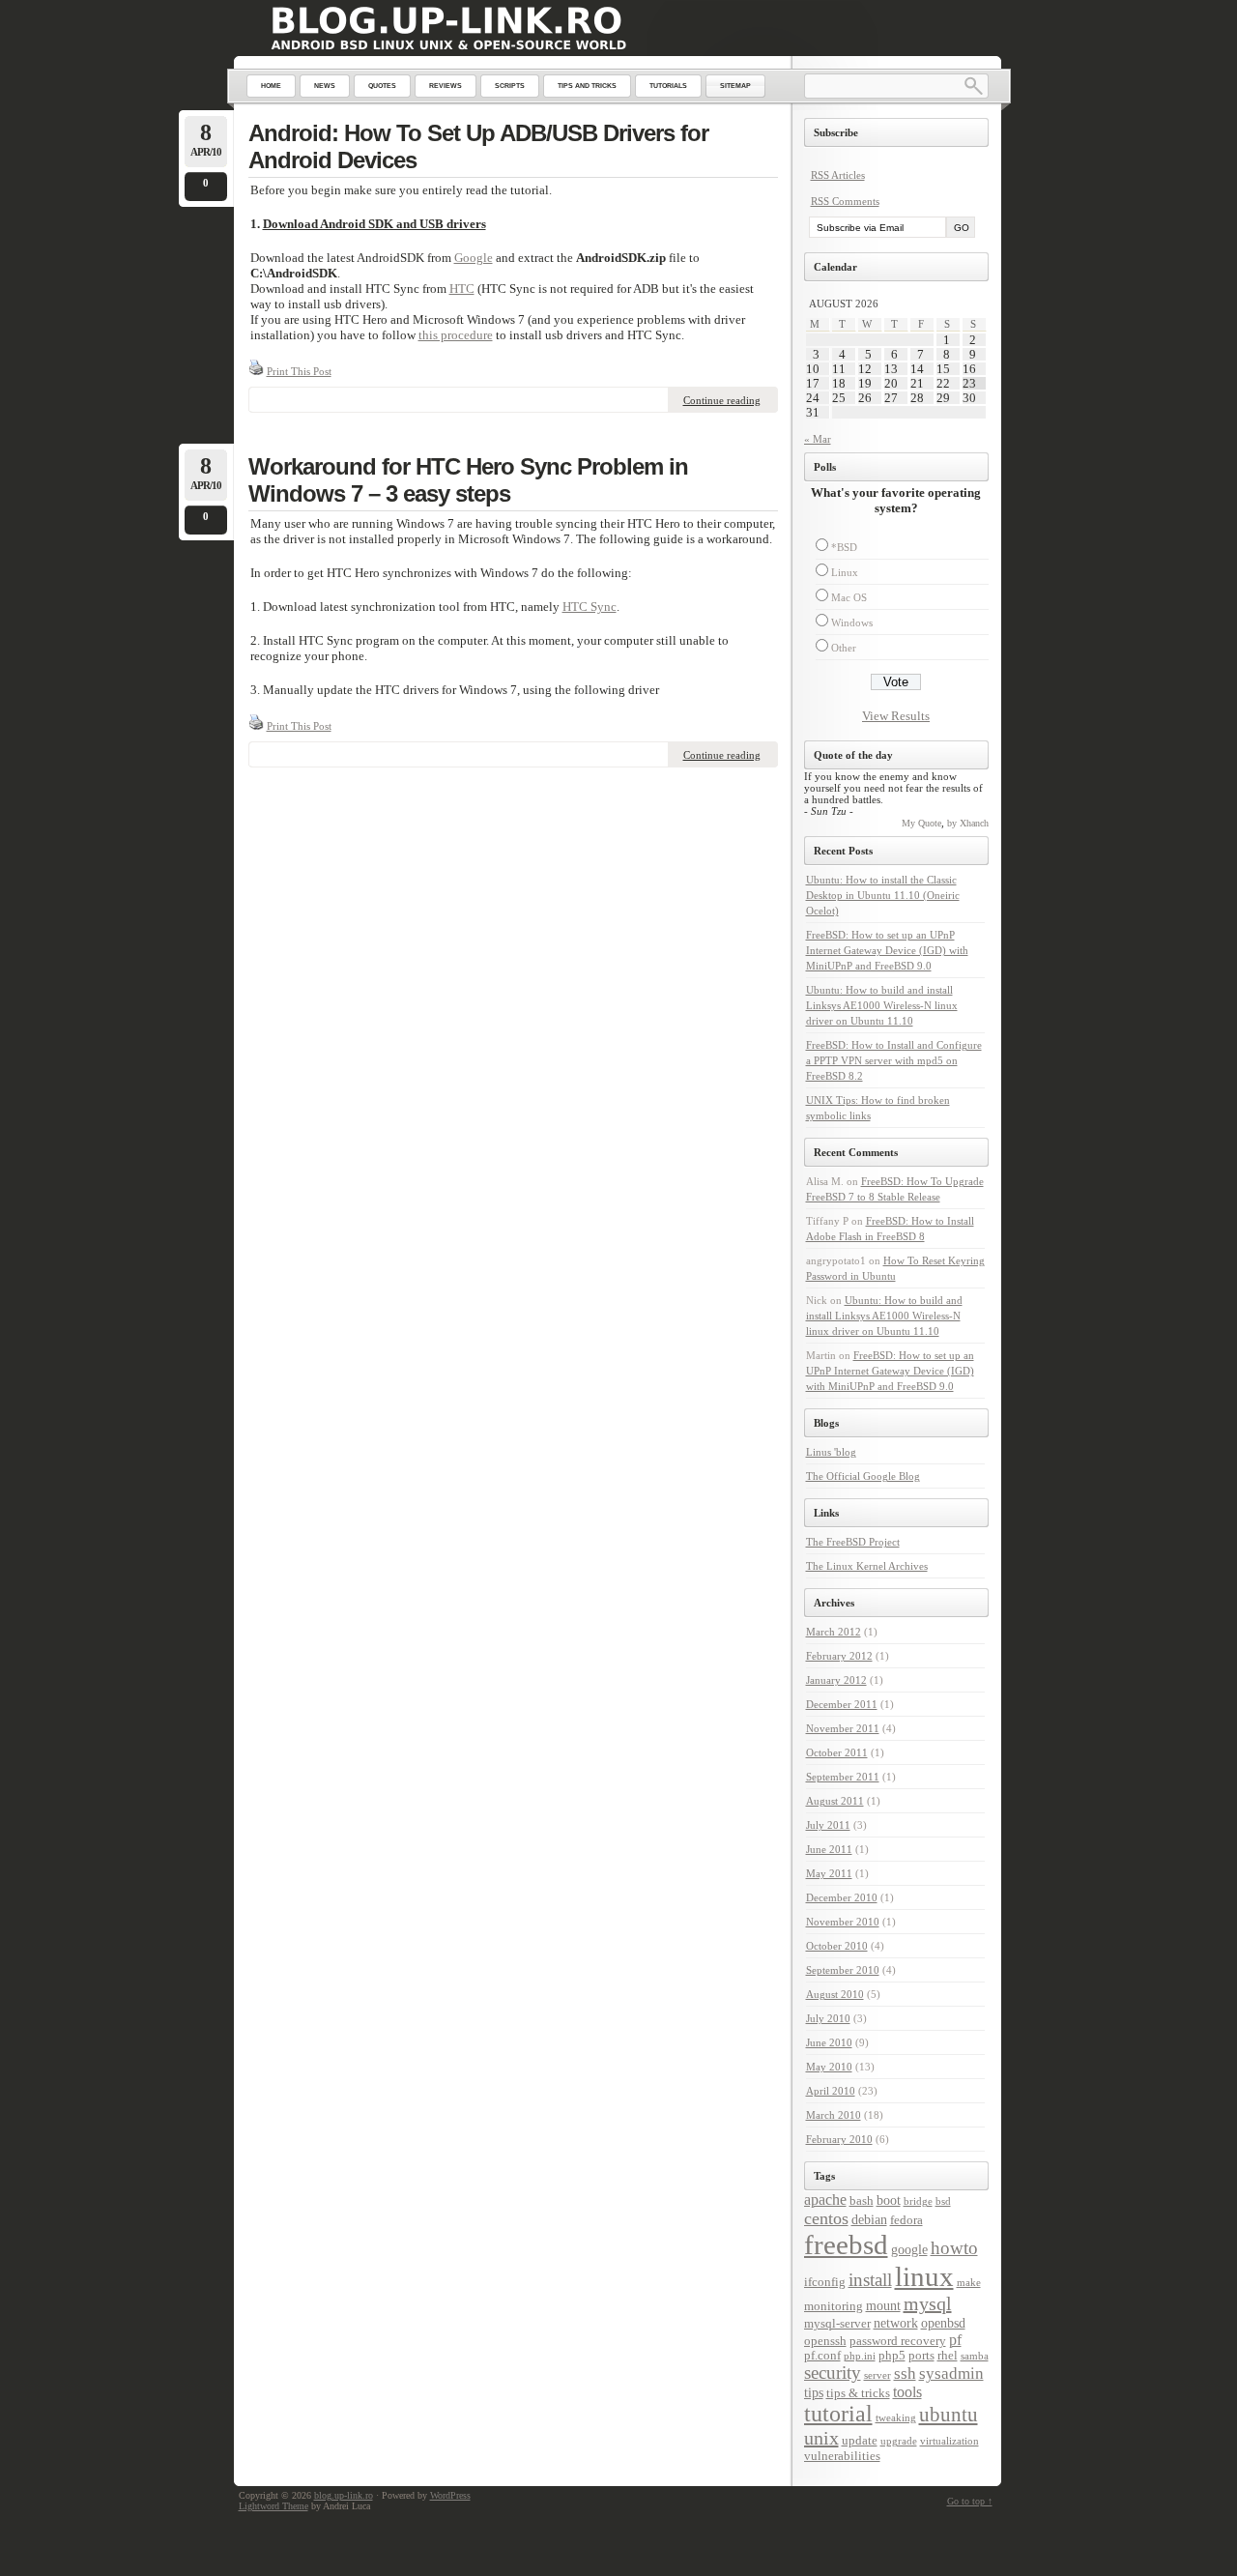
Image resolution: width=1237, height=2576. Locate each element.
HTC (462, 289)
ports (921, 2356)
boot (889, 2200)
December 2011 (842, 1704)
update (860, 2441)
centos (826, 2218)
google (909, 2249)
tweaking (896, 2418)
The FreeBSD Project (853, 1542)
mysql (928, 2303)
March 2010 (834, 2115)
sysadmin (951, 2373)
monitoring (834, 2306)
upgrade (899, 2441)
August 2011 (835, 1801)
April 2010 (831, 2091)
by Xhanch (968, 823)
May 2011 (829, 1873)
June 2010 (829, 2042)
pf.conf (822, 2356)
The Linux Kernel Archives (867, 1566)
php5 (892, 2356)
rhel (948, 2356)
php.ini (860, 2356)
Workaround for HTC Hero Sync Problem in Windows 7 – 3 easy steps (468, 480)
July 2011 (828, 1825)
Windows (852, 622)
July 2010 (828, 2018)
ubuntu (949, 2415)
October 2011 (837, 1752)
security (833, 2373)
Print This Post (299, 371)
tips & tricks (858, 2393)
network (896, 2323)
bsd (943, 2201)
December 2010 (842, 1897)
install (870, 2280)
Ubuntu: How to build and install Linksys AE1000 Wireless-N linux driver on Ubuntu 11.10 (882, 1005)
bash (862, 2201)
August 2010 (835, 1994)
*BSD (844, 547)
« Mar (818, 439)
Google (474, 258)
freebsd (846, 2244)
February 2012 (839, 1656)
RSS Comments (845, 201)
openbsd (943, 2323)
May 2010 (829, 2067)
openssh (825, 2341)
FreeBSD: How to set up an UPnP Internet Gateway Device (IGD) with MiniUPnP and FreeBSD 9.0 (887, 950)
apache (825, 2200)
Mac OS (849, 597)
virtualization (949, 2441)
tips (814, 2392)
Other (844, 648)
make (969, 2283)
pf (955, 2340)
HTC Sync (590, 607)
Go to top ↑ (970, 2501)
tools (907, 2392)
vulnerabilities (842, 2456)
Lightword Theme (273, 2506)
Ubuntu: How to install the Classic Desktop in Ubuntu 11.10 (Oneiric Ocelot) (883, 895)
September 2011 (843, 1777)
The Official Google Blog (863, 1476)
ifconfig (825, 2282)
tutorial (838, 2414)
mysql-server (837, 2324)
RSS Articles (838, 175)
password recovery (898, 2341)
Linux (845, 572)
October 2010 (837, 1946)
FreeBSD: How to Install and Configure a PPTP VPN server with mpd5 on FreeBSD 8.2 (894, 1060)
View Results (896, 716)
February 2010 (839, 2139)
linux (924, 2276)
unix (821, 2438)
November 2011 (843, 1728)
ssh (905, 2373)
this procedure (456, 335)
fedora (906, 2220)
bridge (918, 2201)
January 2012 (836, 1680)
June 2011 (829, 1849)
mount (883, 2305)
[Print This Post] (256, 371)
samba (975, 2356)
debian (869, 2219)
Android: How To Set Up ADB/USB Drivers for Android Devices (478, 146)
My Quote (921, 823)
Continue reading (722, 400)
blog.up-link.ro (344, 2495)
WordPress (450, 2495)
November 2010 (843, 1922)
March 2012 (834, 1632)
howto (954, 2248)
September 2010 (843, 1970)
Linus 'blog (831, 1452)
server (877, 2375)
